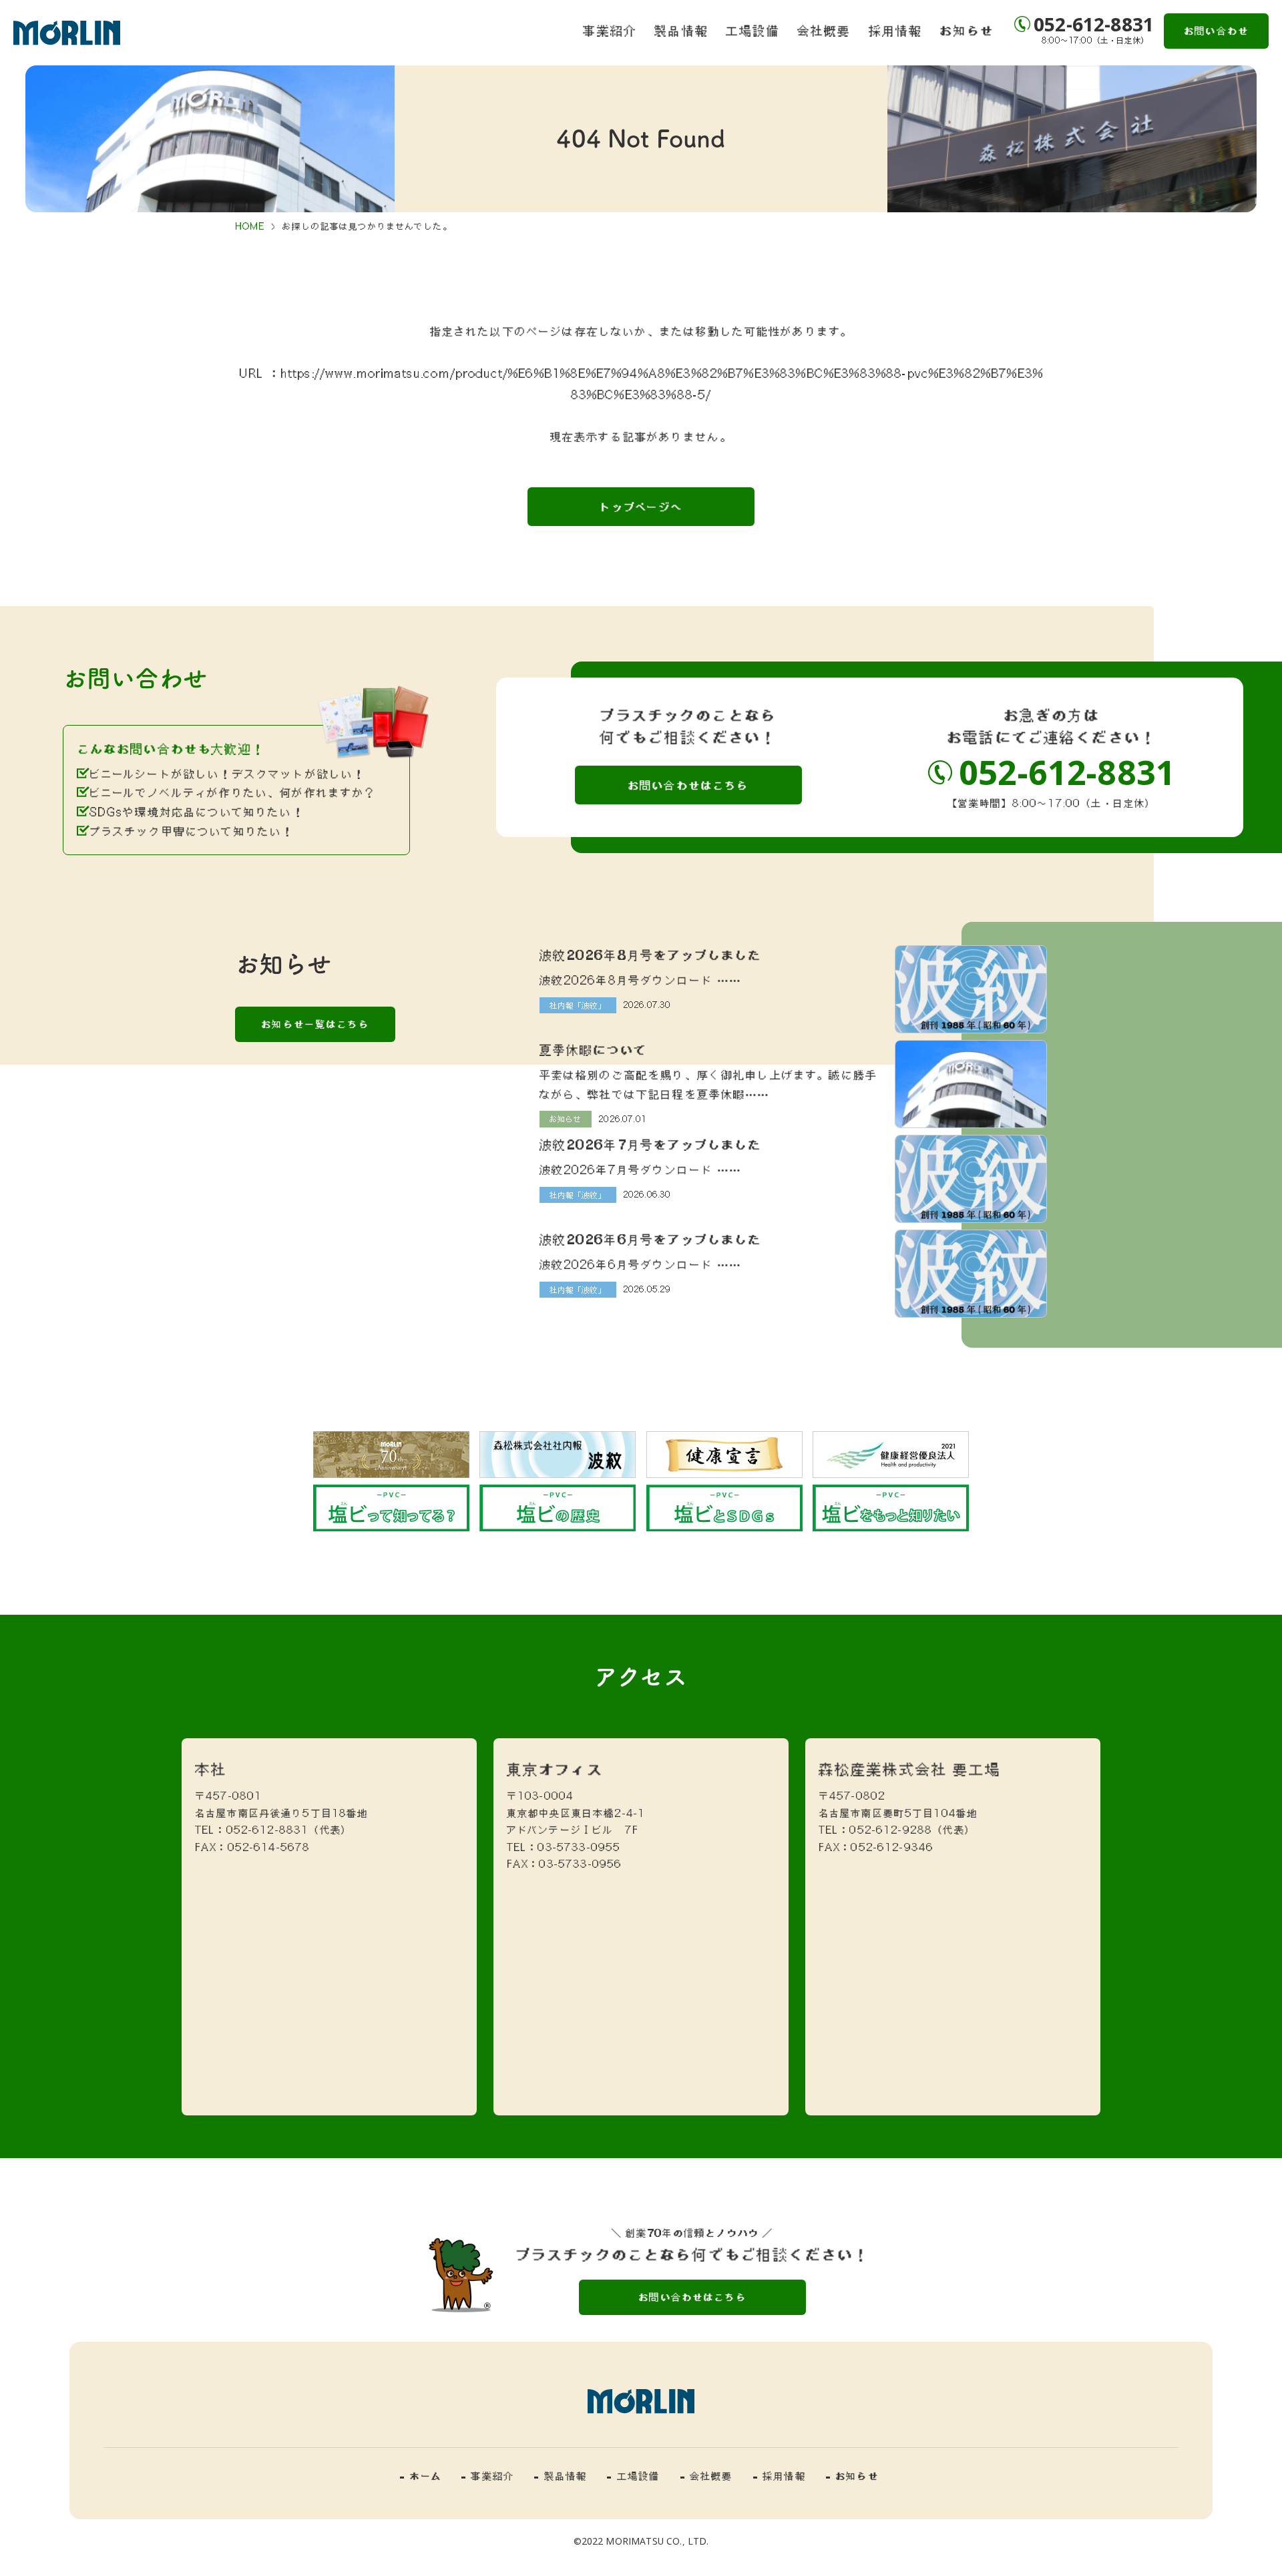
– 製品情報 (561, 2476)
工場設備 (753, 30)
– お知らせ (852, 2476)
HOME (250, 226)
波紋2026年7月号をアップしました (651, 1144)
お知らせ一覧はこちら (315, 1024)
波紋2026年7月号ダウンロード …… (641, 1170)
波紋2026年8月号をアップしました (651, 955)
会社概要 (824, 30)
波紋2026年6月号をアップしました (651, 1239)
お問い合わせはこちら (688, 785)
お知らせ (967, 30)
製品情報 (681, 30)
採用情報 (896, 30)
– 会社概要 (707, 2476)
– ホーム (421, 2476)
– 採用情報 (780, 2476)
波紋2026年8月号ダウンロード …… (641, 980)
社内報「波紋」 (578, 1005)
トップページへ (641, 507)
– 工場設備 (633, 2476)
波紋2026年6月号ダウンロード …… (641, 1264)
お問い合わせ (1216, 31)
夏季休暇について (593, 1049)
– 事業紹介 (488, 2476)
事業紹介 (610, 30)
